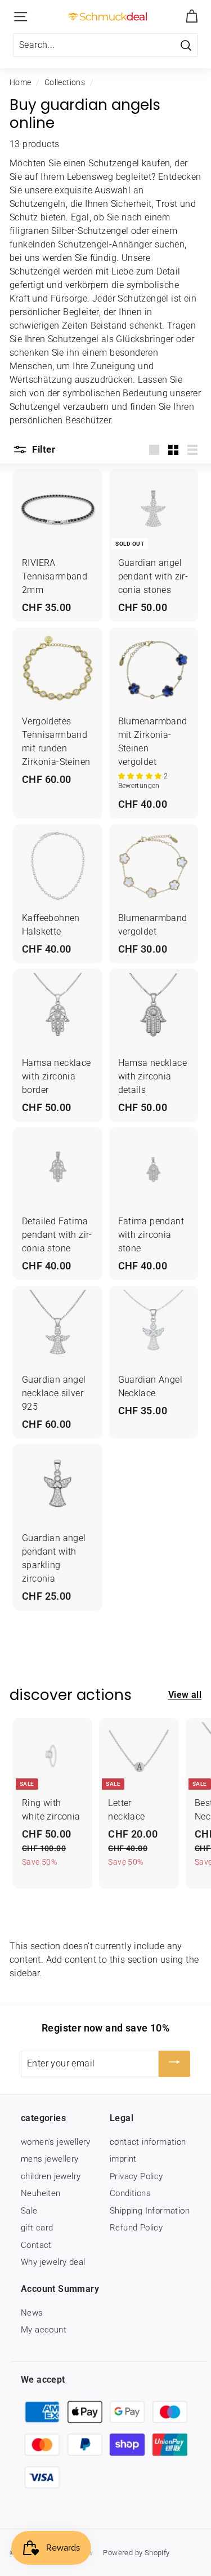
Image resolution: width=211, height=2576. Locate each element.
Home (21, 82)
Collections (65, 82)
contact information (148, 2142)
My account (44, 2330)
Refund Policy (136, 2228)
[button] (141, 776)
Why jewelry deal (53, 2262)
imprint (123, 2159)
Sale (29, 2211)
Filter (42, 449)
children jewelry (51, 2176)
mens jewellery (50, 2159)
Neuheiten (41, 2193)
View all (185, 1695)
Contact (36, 2245)
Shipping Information (150, 2211)
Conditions (130, 2193)
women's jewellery (56, 2142)
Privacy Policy (136, 2176)
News (32, 2313)
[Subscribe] (174, 2064)
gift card (37, 2228)
